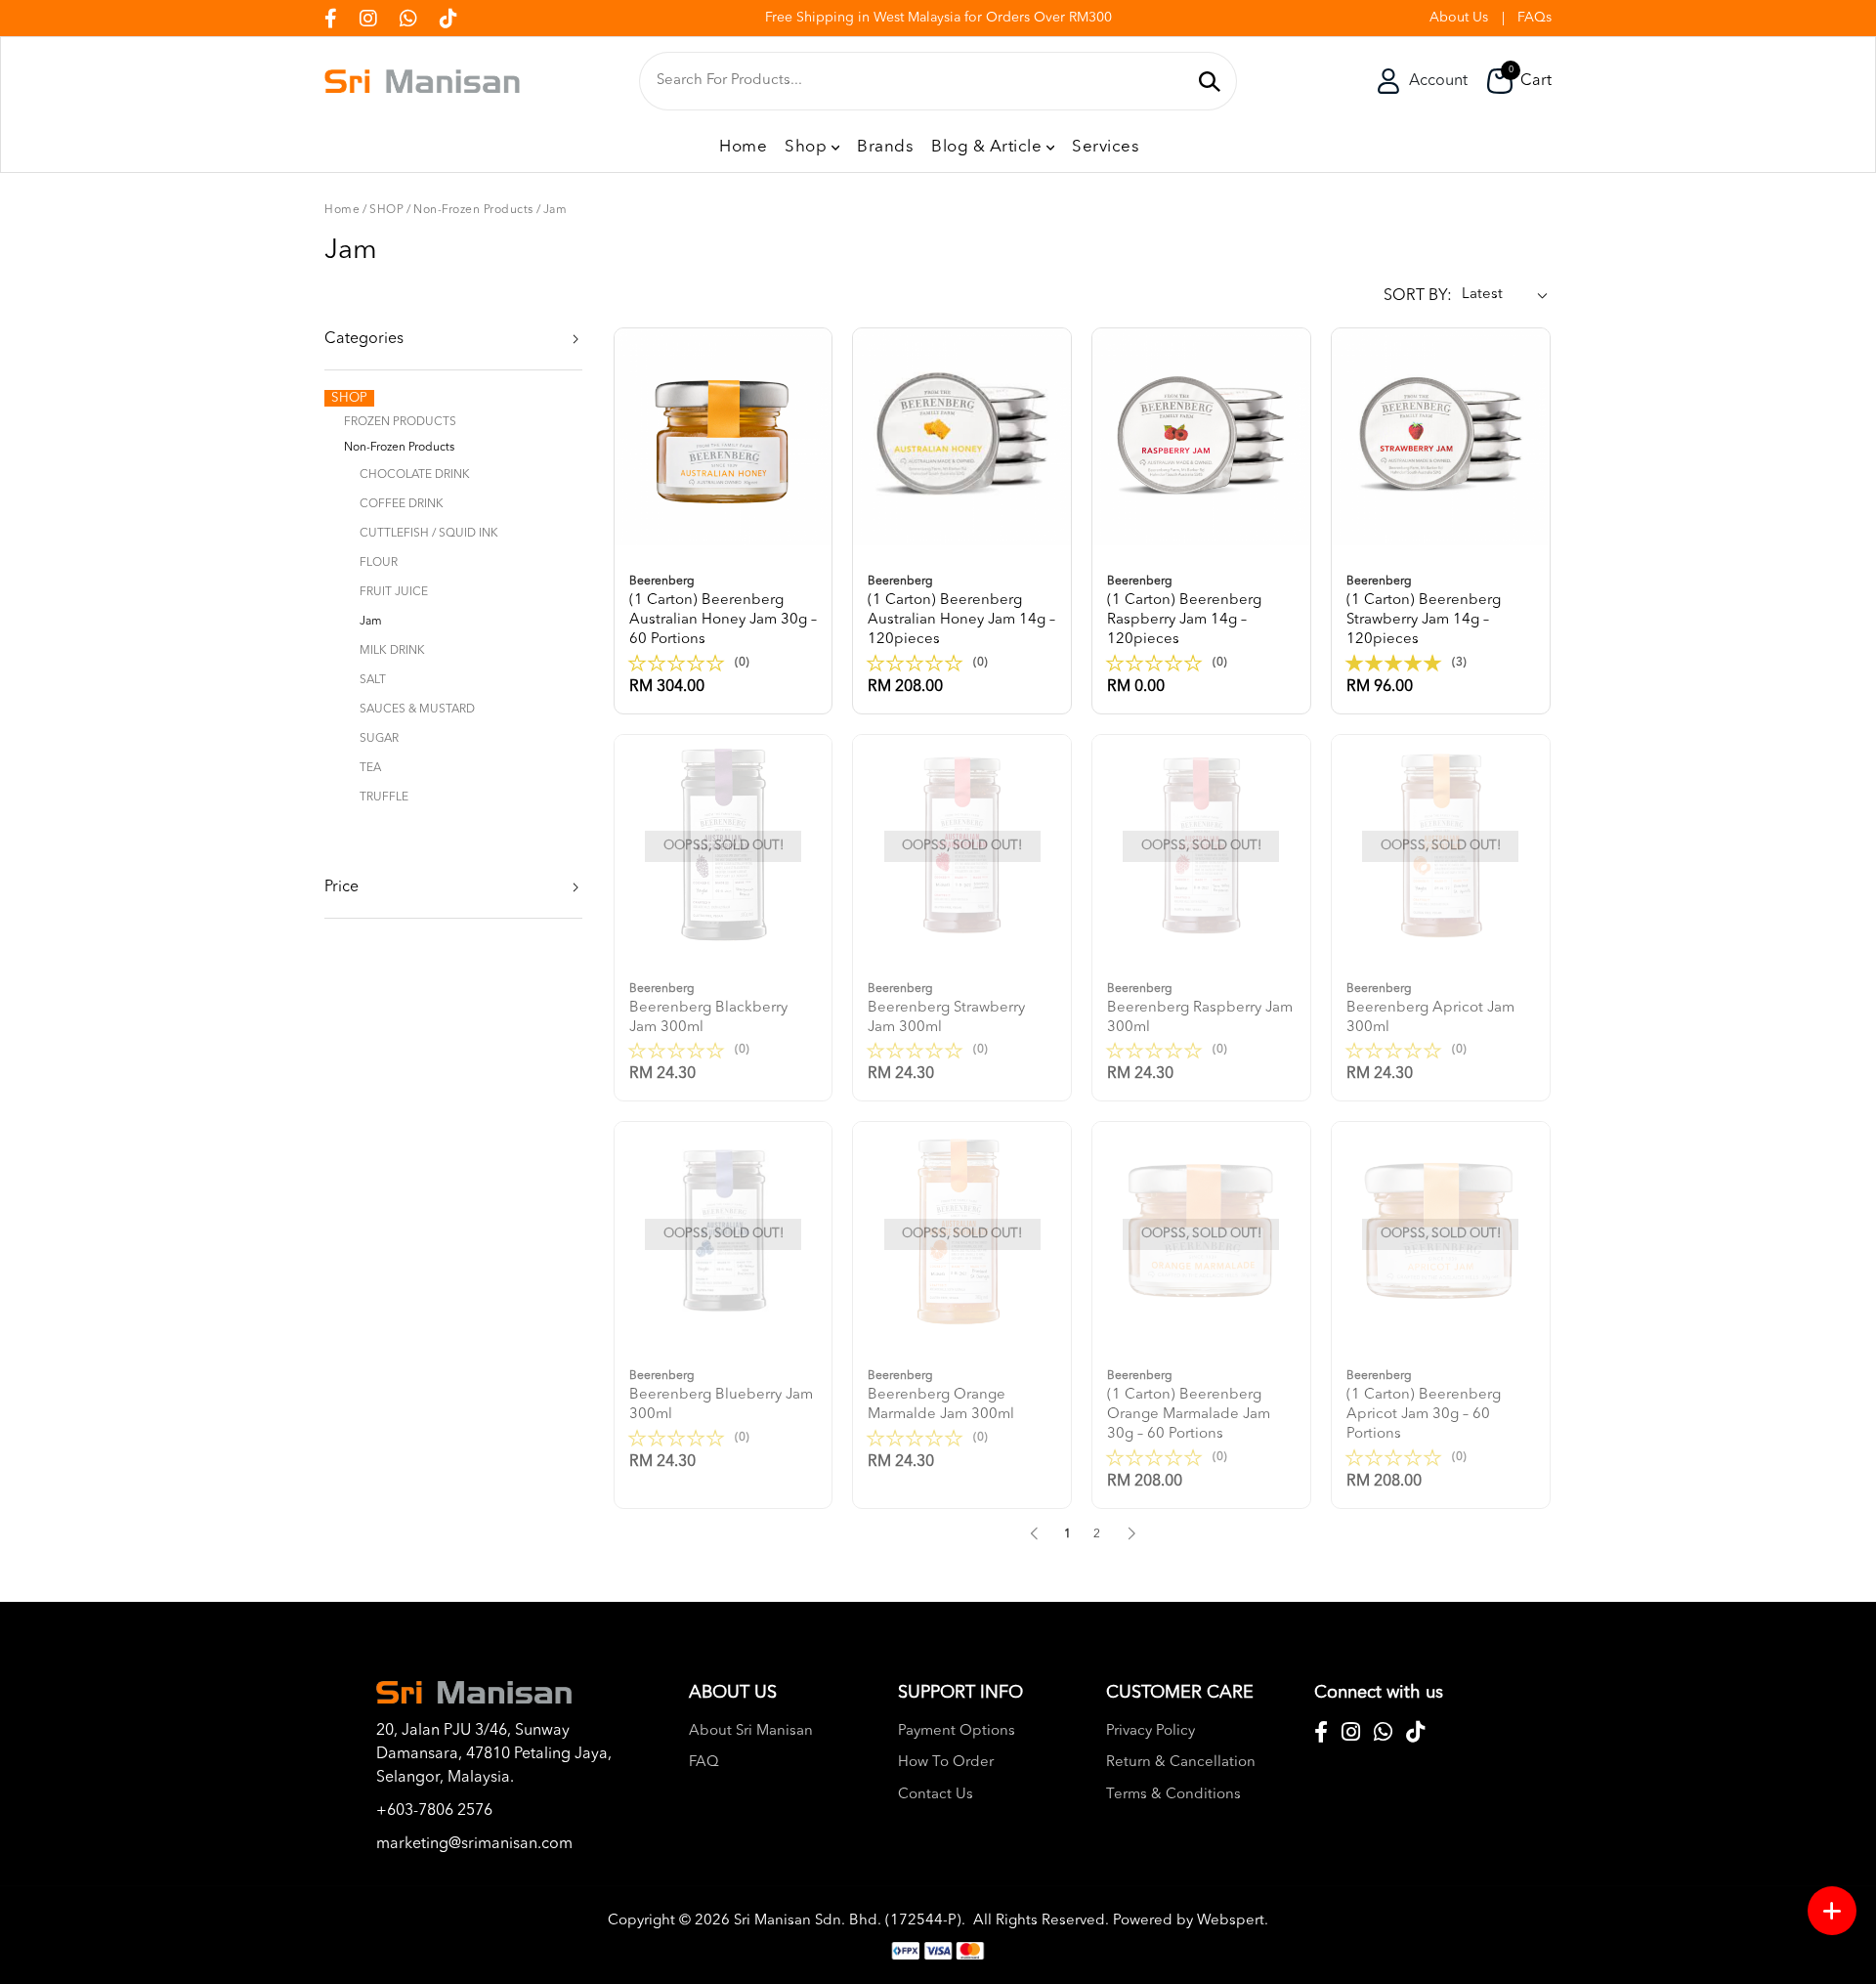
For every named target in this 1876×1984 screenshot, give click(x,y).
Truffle (384, 798)
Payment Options (957, 1731)
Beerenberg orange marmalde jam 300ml (941, 1396)
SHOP (386, 210)
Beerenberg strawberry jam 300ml (946, 1009)
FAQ (704, 1763)
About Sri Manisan (751, 1731)
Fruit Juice (394, 592)
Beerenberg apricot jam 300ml (1430, 1009)
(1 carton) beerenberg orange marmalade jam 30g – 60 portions (1189, 1406)
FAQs (1535, 18)
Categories (364, 339)
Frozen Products (400, 422)
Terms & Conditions (1173, 1795)
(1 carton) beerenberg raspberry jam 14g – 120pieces (1184, 611)
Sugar (379, 739)
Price (341, 887)
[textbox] (921, 81)
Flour (379, 563)
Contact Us (936, 1795)
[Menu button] (1832, 1911)
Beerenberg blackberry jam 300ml (708, 1009)
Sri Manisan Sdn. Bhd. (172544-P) (848, 1921)
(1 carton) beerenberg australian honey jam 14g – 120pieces (961, 611)
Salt (373, 680)
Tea (370, 768)
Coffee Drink (402, 504)
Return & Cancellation (1181, 1763)
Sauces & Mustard (417, 710)
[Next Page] (1131, 1533)
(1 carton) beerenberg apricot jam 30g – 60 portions (1424, 1406)
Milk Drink (392, 651)
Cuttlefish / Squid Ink (429, 534)
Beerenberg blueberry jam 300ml (721, 1396)
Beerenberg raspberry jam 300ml (1200, 1009)
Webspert (1231, 1921)
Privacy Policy (1151, 1731)
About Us (1459, 18)
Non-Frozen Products (473, 210)
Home (342, 210)
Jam (555, 210)
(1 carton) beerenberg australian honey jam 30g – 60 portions (723, 611)
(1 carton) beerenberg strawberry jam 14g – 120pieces (1424, 611)
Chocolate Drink (415, 475)
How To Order (946, 1763)
